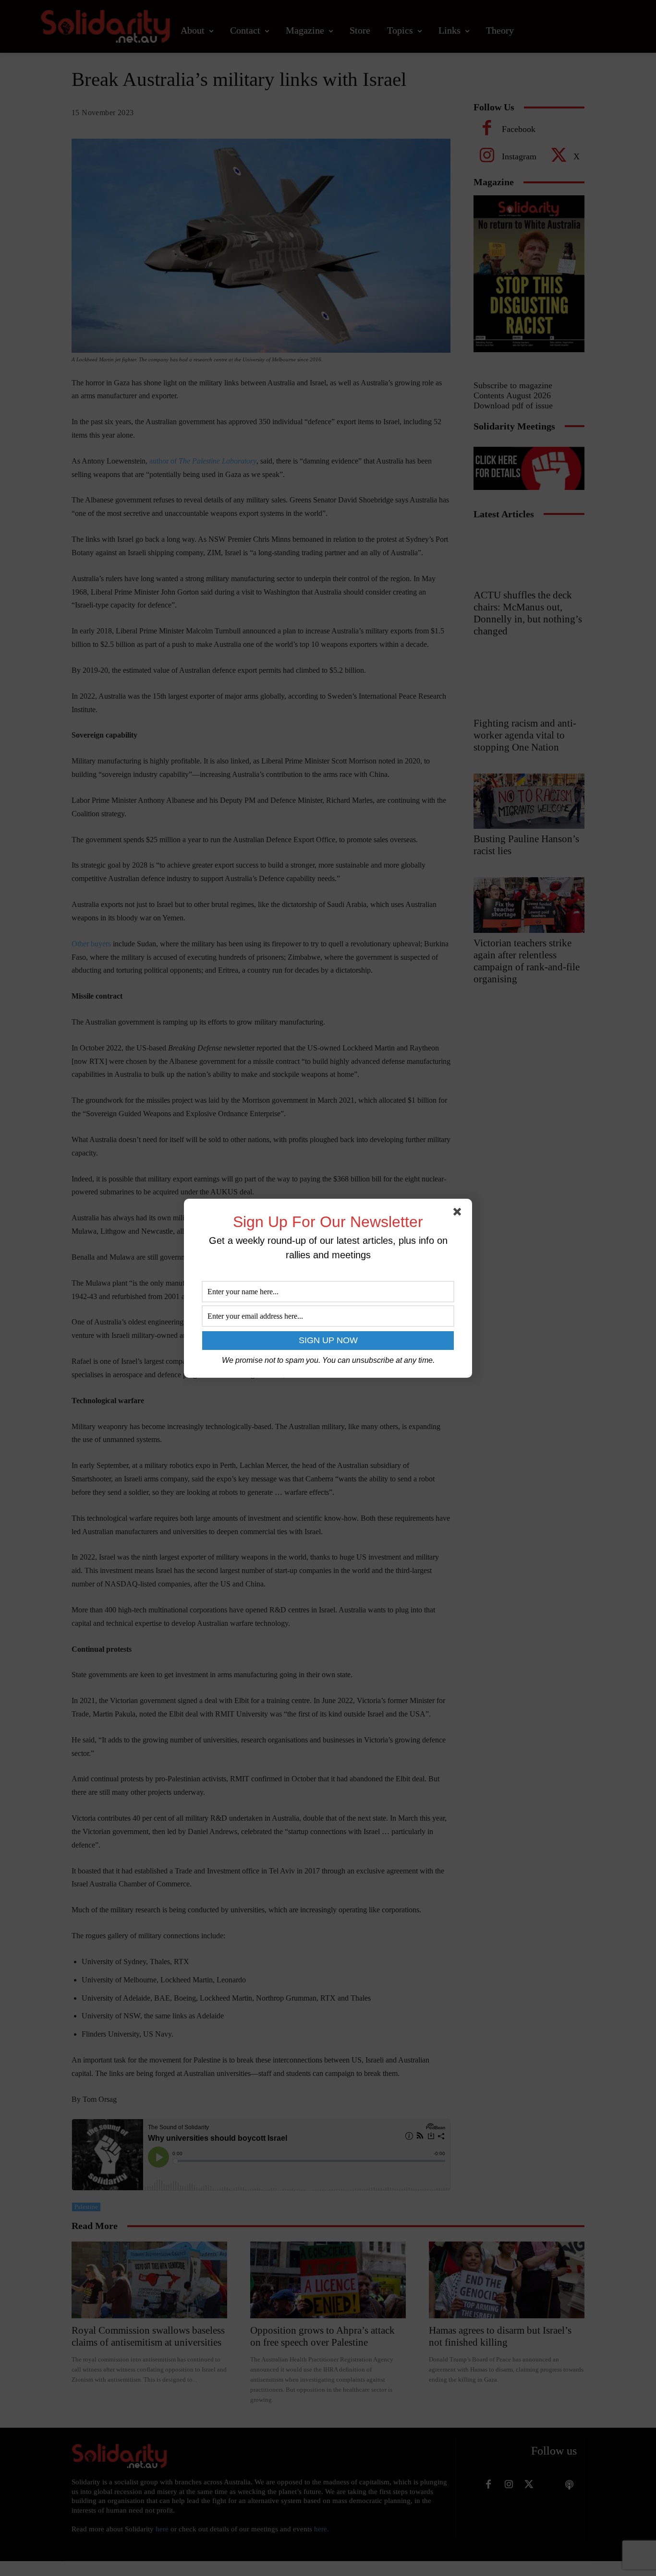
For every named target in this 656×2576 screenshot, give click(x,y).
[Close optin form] (459, 1214)
